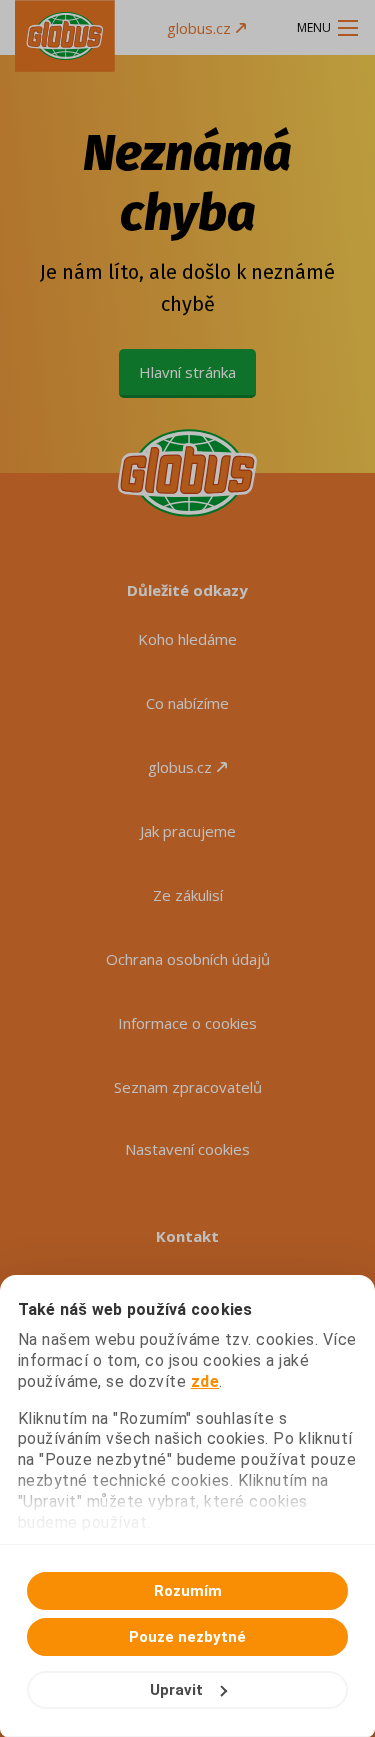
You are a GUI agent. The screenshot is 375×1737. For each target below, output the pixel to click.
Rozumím (188, 1591)
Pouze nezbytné (187, 1637)
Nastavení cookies (187, 1149)
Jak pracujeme (188, 831)
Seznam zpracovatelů (188, 1087)
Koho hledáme (187, 639)
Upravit (176, 1690)
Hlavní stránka (187, 372)
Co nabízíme (187, 703)
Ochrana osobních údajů (188, 959)
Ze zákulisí (188, 895)
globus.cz (199, 28)
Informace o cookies (187, 1023)
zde (205, 1381)
